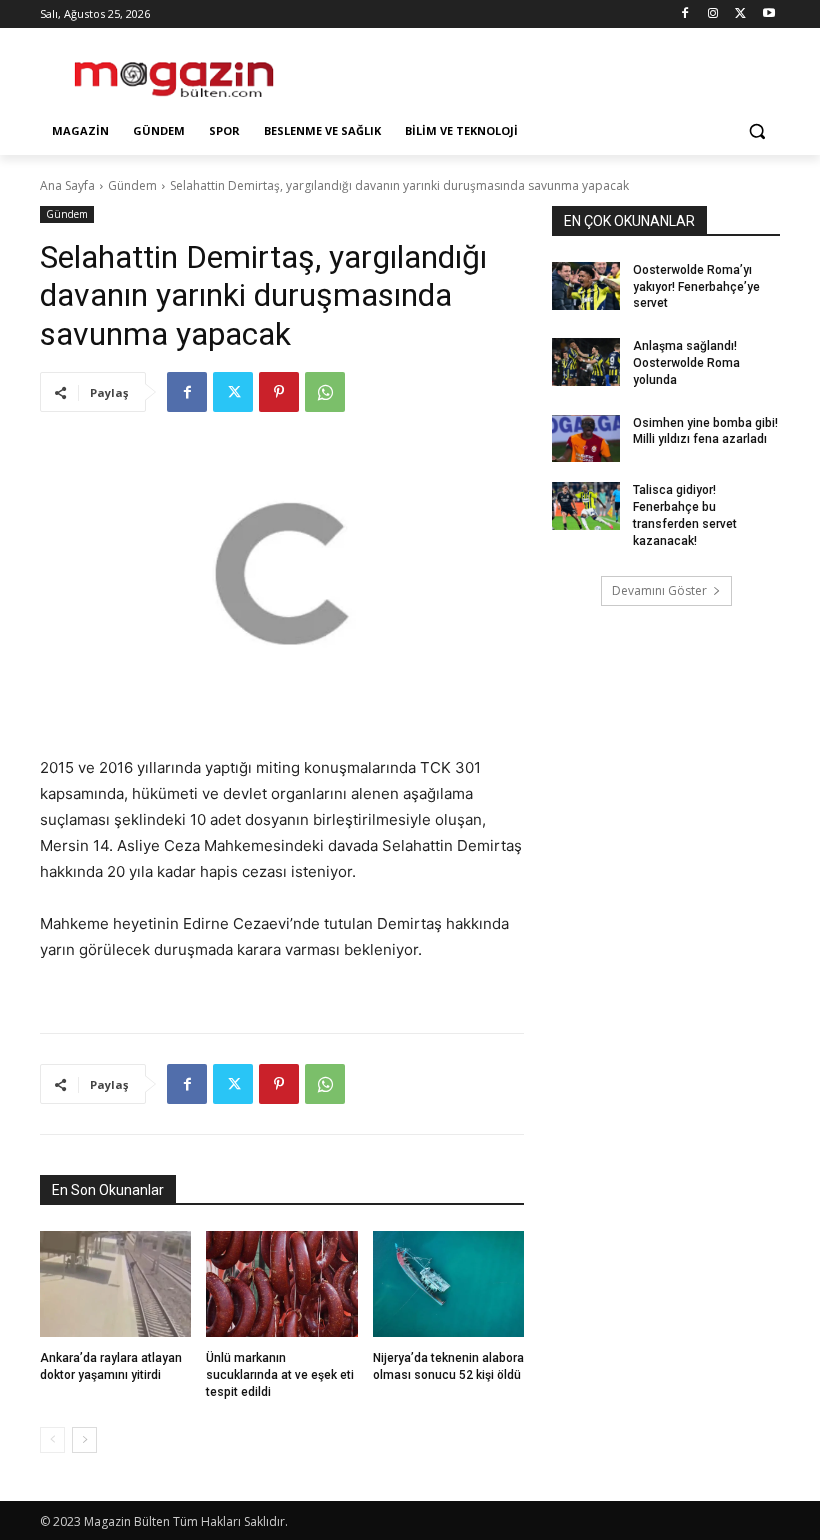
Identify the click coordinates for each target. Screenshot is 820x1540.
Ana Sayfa (67, 185)
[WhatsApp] (325, 392)
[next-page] (84, 1440)
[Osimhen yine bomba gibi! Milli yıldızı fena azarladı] (586, 439)
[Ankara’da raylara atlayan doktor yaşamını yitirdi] (115, 1284)
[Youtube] (768, 14)
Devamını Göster (659, 590)
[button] (756, 131)
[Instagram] (713, 14)
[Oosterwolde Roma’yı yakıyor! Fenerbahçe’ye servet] (586, 286)
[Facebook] (685, 14)
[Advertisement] (546, 71)
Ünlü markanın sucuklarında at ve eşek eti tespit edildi (280, 1375)
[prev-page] (52, 1440)
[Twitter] (740, 14)
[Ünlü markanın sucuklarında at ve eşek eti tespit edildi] (281, 1284)
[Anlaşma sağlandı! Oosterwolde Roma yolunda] (586, 362)
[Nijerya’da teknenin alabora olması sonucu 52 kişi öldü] (448, 1284)
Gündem (132, 185)
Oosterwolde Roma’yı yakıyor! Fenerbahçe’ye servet (696, 287)
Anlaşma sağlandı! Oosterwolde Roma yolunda (686, 363)
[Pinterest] (279, 392)
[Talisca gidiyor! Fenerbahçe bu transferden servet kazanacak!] (586, 506)
